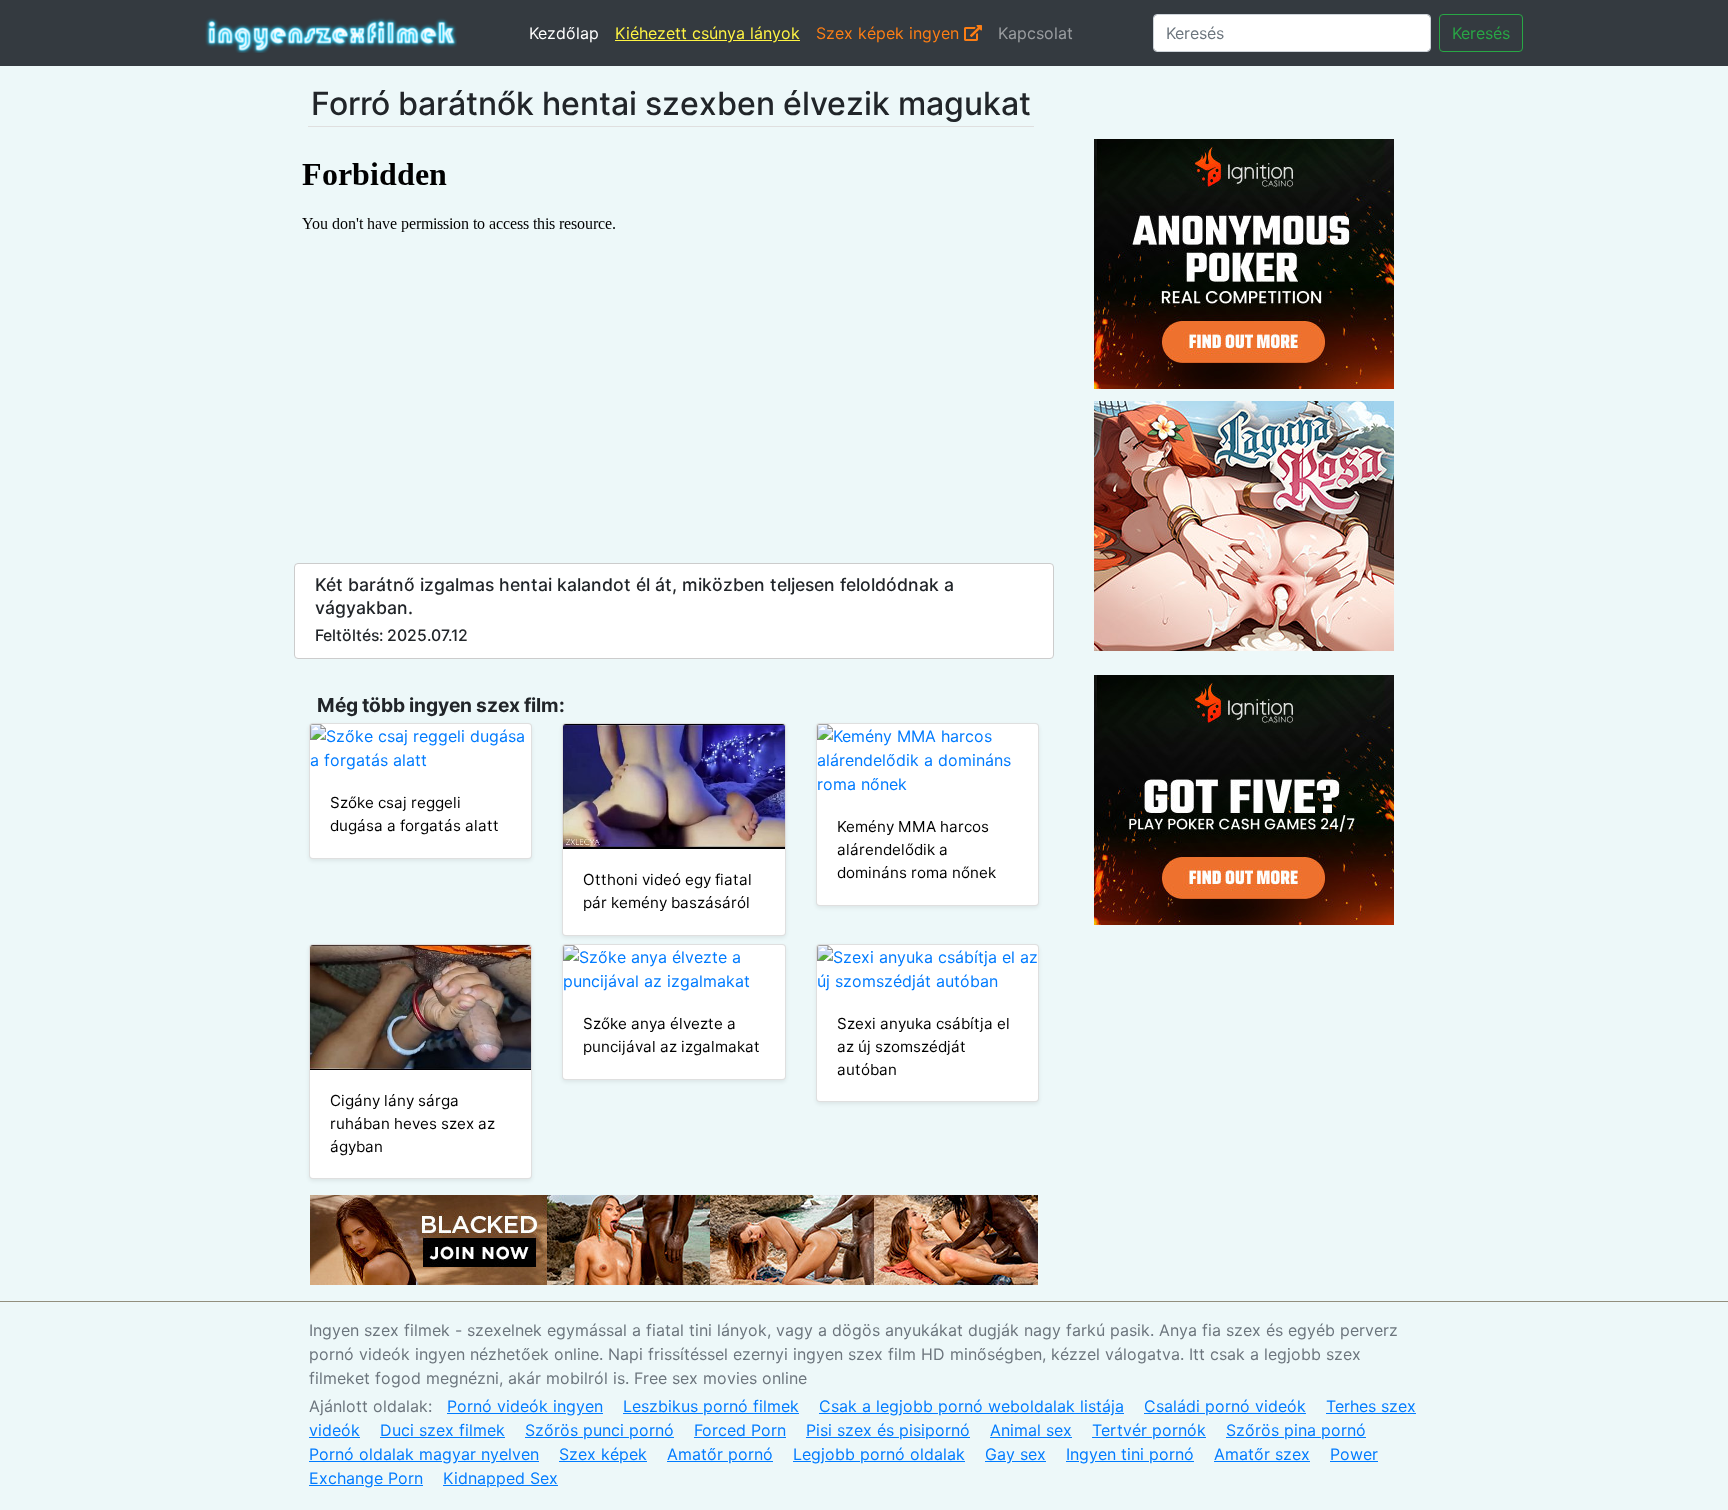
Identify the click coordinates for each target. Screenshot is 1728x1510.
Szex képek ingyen (890, 33)
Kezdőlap (564, 33)
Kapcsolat (1035, 33)
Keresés (1481, 33)
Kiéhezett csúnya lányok (707, 33)
